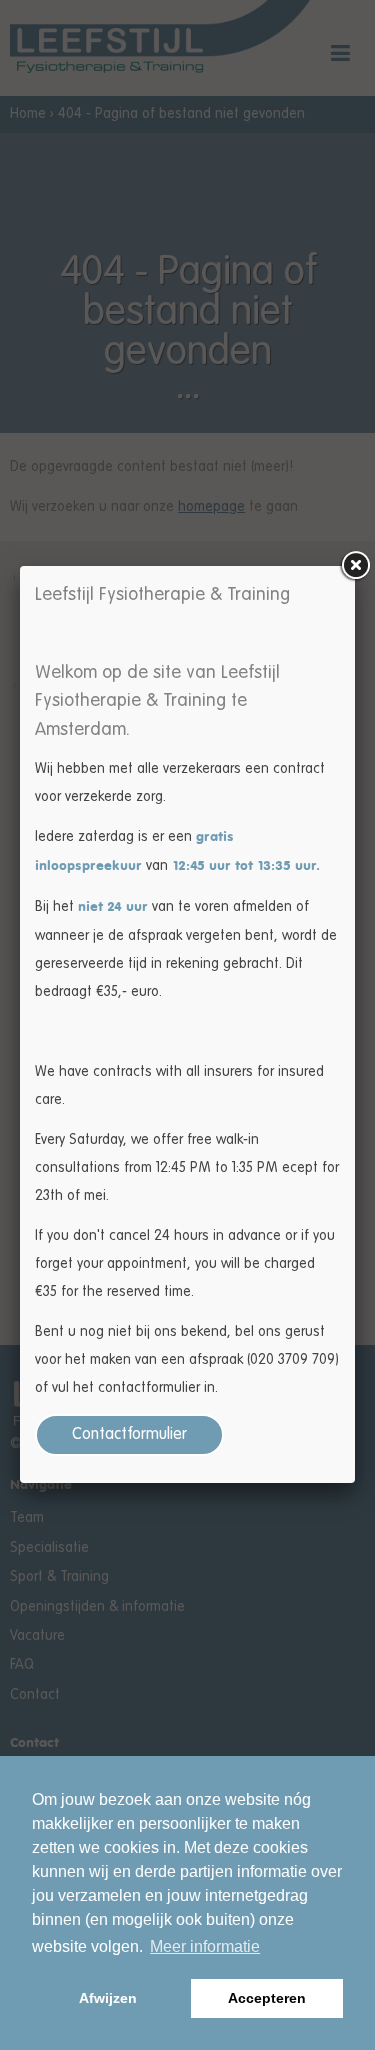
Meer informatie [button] (205, 1946)
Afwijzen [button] (108, 1998)
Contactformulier (129, 1435)
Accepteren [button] (267, 1998)
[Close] (355, 566)
